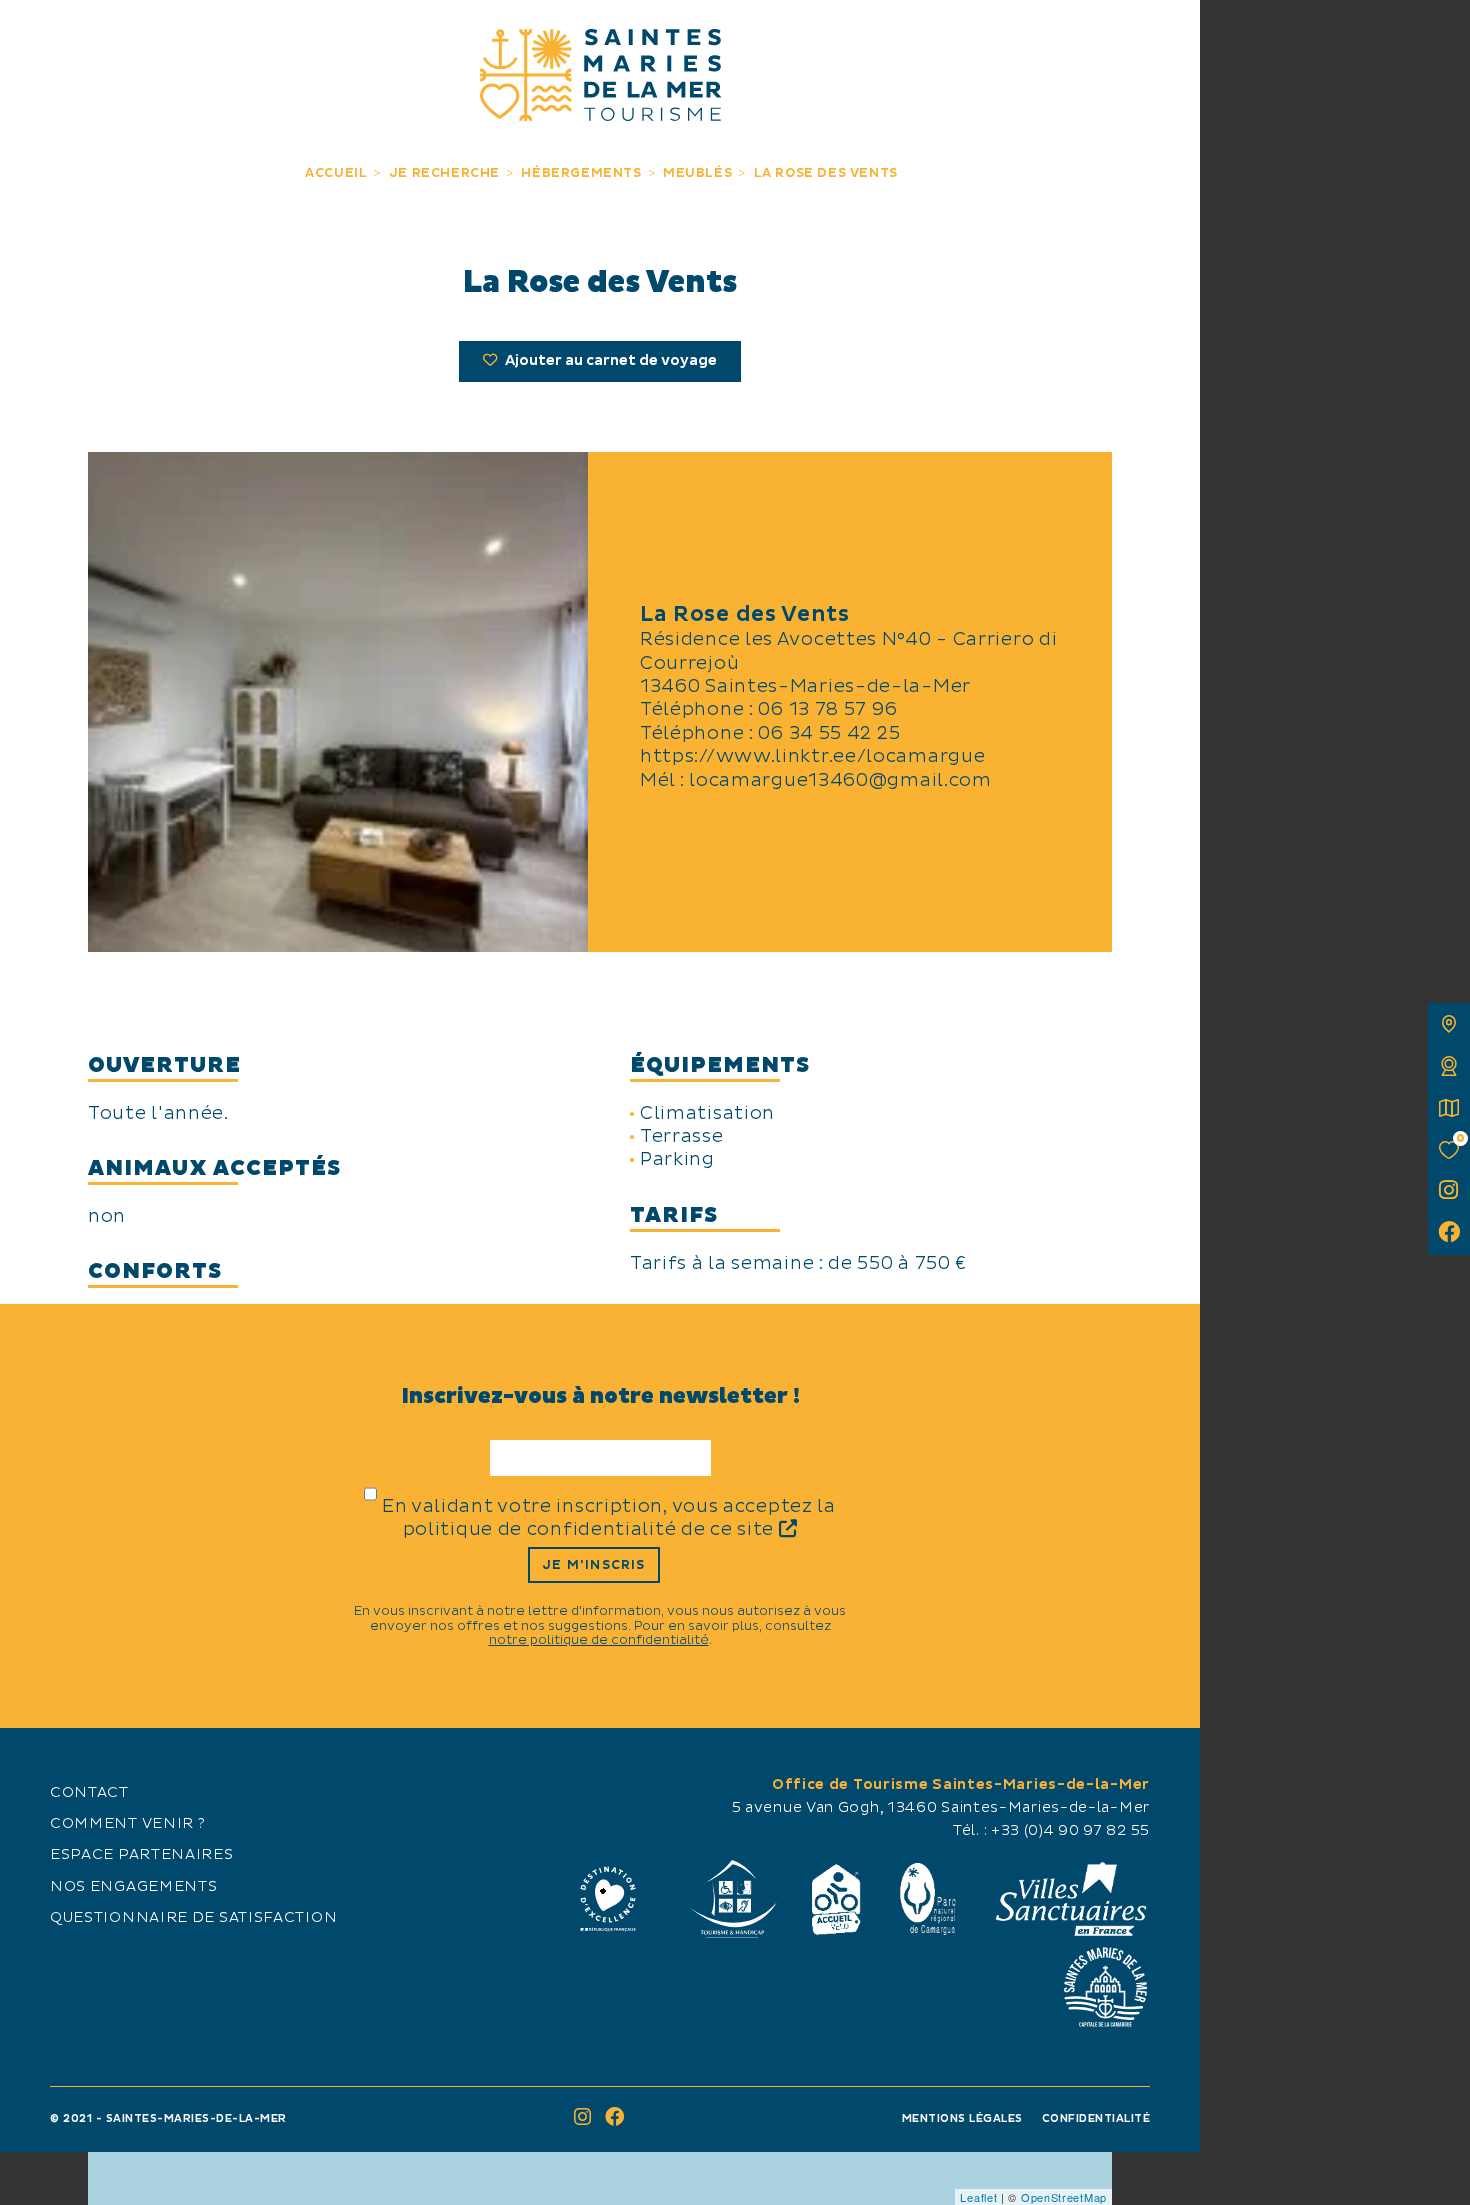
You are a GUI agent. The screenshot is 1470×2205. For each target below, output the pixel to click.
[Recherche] (1162, 37)
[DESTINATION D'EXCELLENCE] (608, 1899)
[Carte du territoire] (1449, 1024)
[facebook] (1449, 1234)
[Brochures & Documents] (1449, 1108)
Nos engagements (134, 1887)
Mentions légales (962, 2118)
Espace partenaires (142, 1855)
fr (37, 37)
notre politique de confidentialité (599, 1640)
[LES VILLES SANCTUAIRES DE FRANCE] (1070, 1899)
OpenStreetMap (1064, 2197)
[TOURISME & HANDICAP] (732, 1899)
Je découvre (169, 37)
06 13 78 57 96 (827, 709)
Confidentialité (1096, 2118)
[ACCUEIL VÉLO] (836, 1899)
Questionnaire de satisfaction (193, 1918)
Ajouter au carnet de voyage (609, 361)
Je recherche (843, 37)
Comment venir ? (128, 1824)
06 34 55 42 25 (829, 733)
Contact (89, 1793)
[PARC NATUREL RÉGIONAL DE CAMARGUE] (928, 1899)
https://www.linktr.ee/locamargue (812, 756)
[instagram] (1449, 1192)
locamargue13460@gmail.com (840, 780)
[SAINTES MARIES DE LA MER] (600, 75)
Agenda (1030, 37)
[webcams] (1449, 1066)
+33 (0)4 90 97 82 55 (1070, 1831)
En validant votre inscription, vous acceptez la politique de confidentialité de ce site (609, 1518)
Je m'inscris (593, 1565)
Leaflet (978, 2197)
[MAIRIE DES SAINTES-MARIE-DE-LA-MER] (1105, 1987)
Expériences (357, 37)
